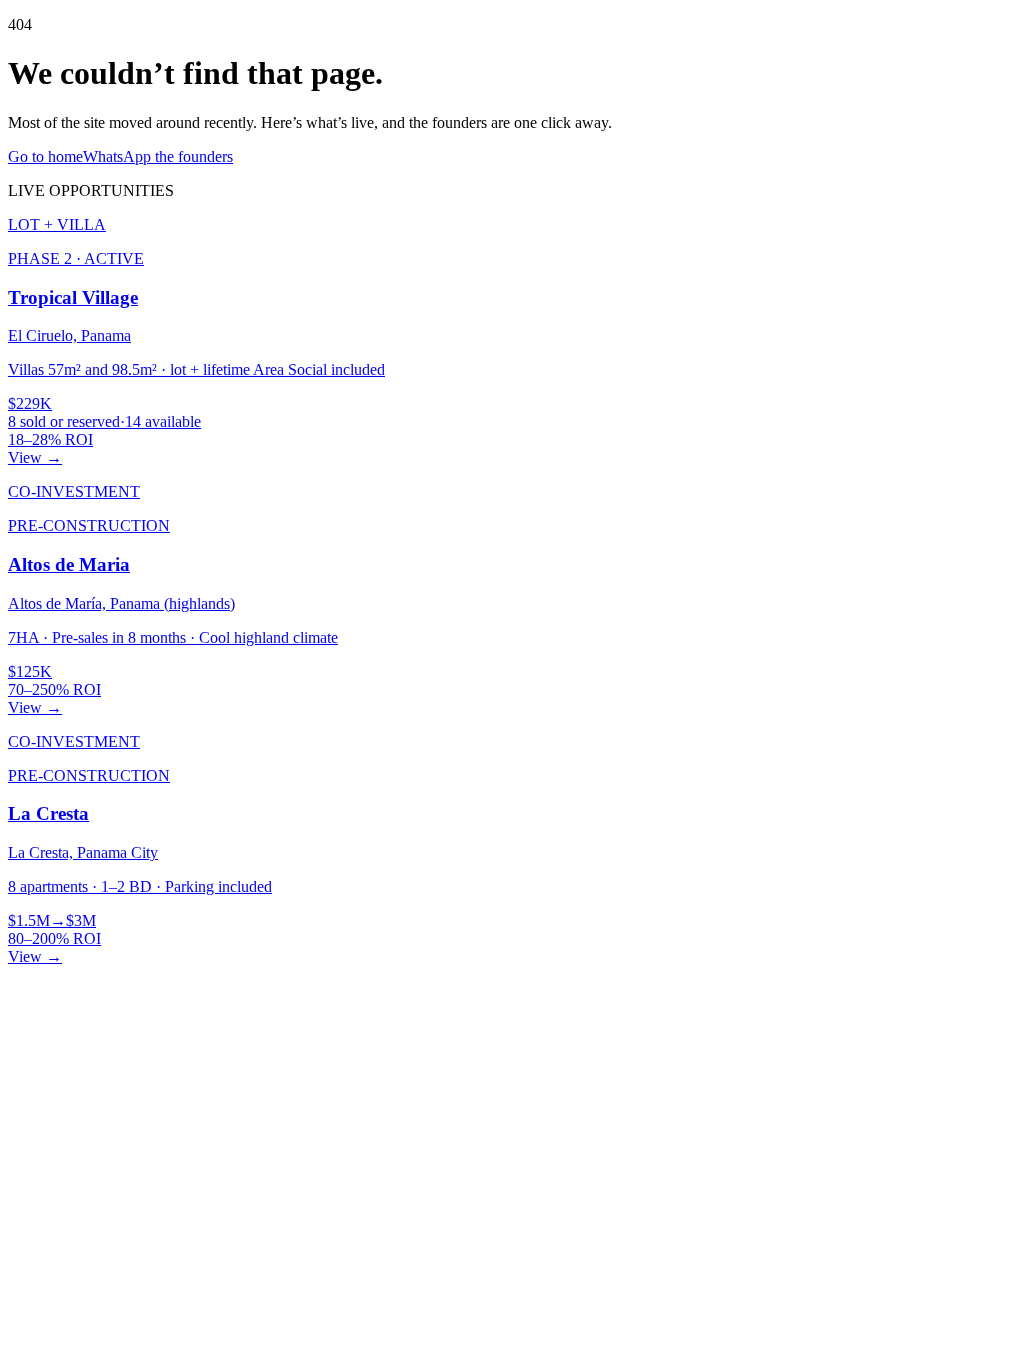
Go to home (45, 156)
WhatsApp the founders (158, 156)
